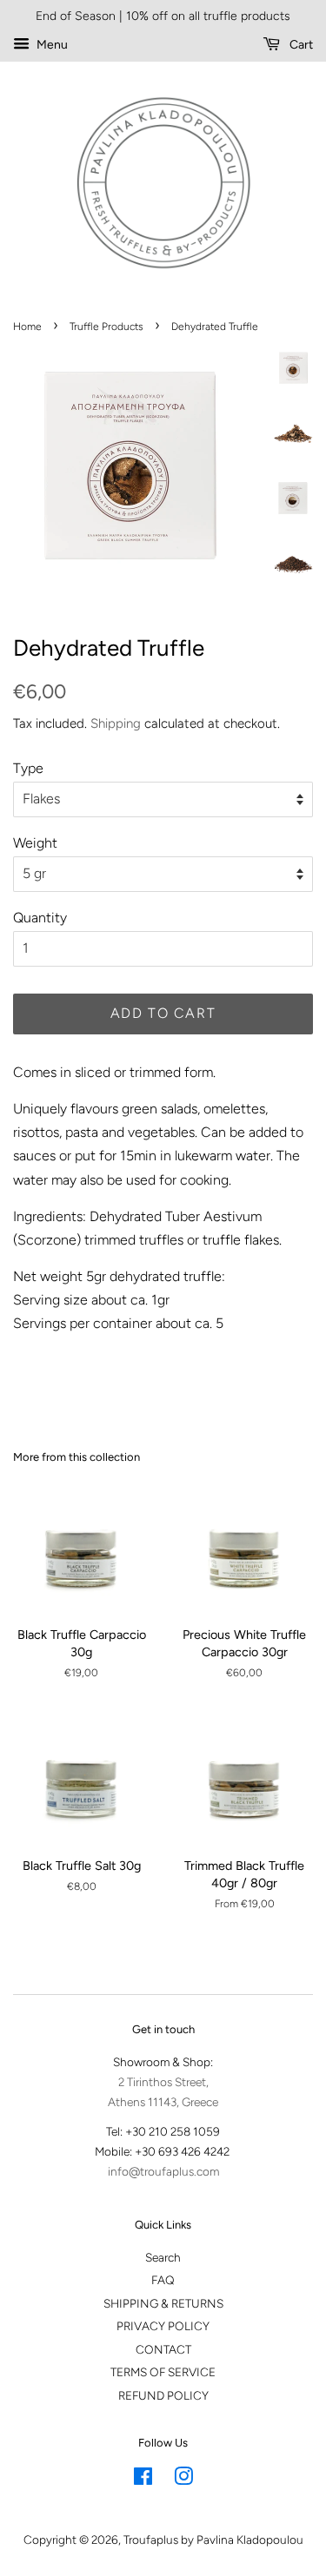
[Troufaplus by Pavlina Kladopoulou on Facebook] (143, 2480)
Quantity (40, 918)
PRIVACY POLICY (163, 2326)
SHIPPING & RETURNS (163, 2303)
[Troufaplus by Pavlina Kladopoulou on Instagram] (183, 2480)
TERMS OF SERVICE (163, 2372)
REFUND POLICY (163, 2395)
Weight (35, 843)
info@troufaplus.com (163, 2171)
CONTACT (163, 2349)
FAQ (163, 2280)
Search (163, 2257)
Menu (51, 45)
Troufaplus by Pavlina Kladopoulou (213, 2540)
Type (28, 768)
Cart (300, 45)
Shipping (116, 723)
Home (27, 327)
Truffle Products (106, 327)
